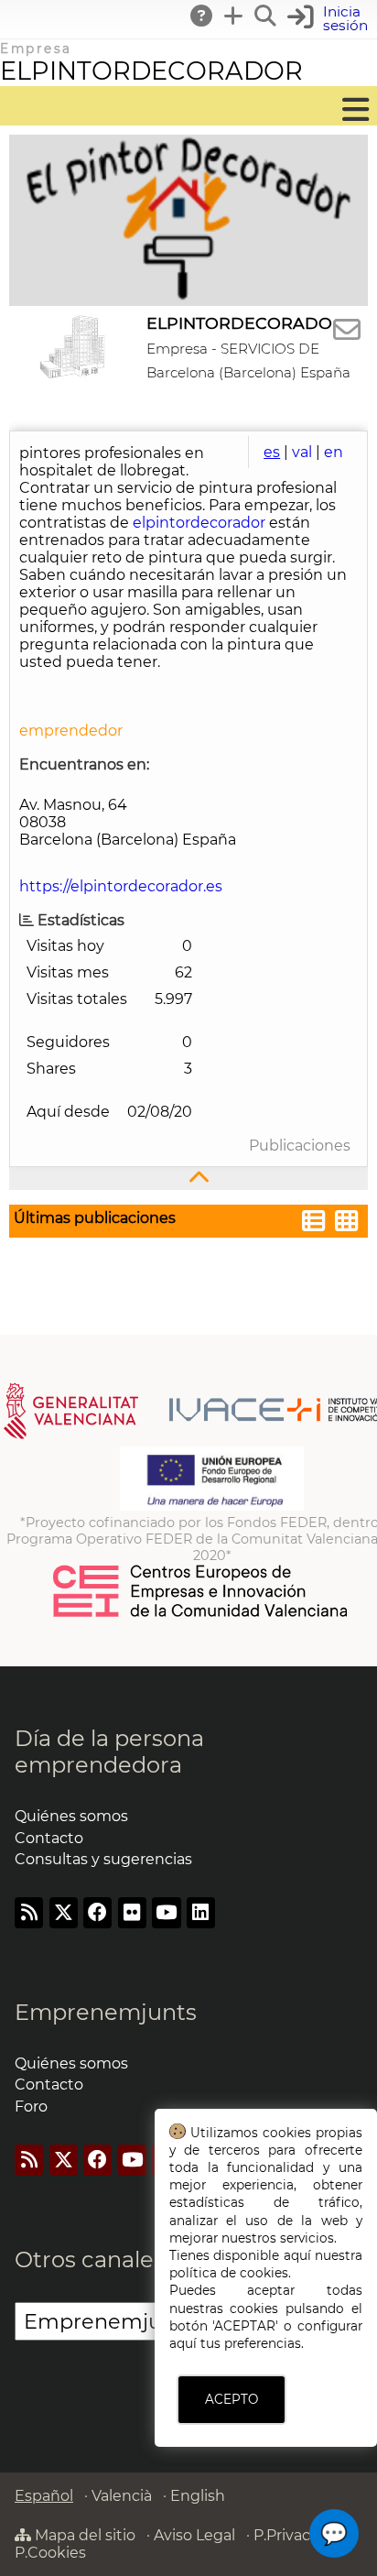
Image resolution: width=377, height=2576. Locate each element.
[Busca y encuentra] (266, 16)
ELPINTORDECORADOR (151, 71)
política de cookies (229, 2273)
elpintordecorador (201, 523)
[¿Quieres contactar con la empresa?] (347, 330)
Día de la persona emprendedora (109, 1752)
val (302, 452)
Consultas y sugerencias (103, 1859)
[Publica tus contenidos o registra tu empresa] (234, 16)
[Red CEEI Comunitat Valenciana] (201, 1614)
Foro (31, 2107)
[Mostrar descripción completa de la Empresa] (188, 1179)
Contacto (49, 1838)
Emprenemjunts (106, 2012)
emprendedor (71, 731)
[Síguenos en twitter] (64, 1912)
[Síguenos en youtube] (166, 1912)
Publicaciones (300, 1146)
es (272, 452)
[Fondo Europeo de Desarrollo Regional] (212, 1506)
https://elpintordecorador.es (121, 886)
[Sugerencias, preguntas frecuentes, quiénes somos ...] (202, 16)
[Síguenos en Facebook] (97, 1912)
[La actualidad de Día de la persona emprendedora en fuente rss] (29, 1912)
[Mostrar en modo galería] (347, 1223)
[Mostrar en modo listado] (314, 1223)
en (334, 452)
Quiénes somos (71, 1816)
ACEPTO (232, 2399)
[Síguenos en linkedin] (201, 1912)
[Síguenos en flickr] (132, 1912)
